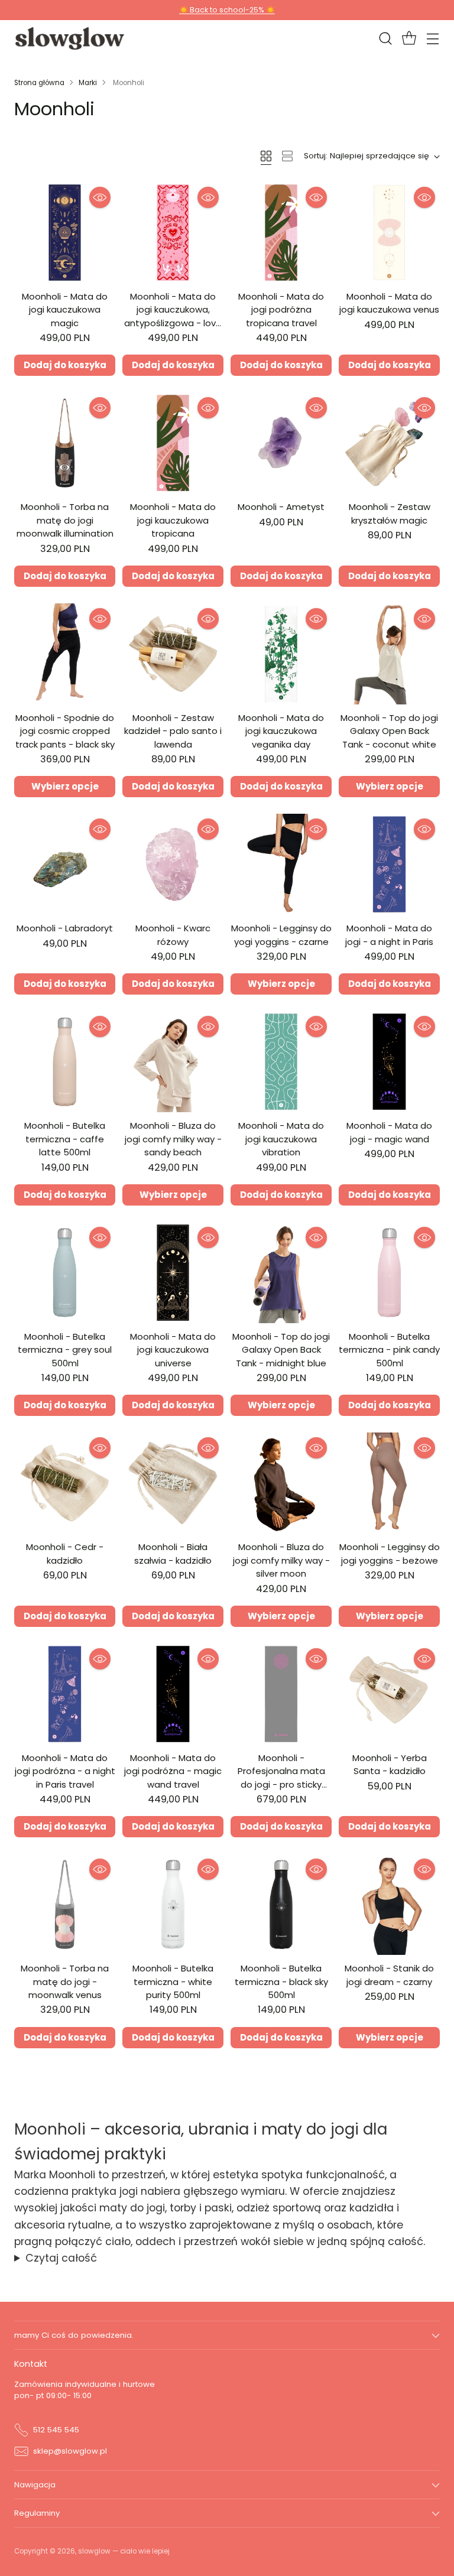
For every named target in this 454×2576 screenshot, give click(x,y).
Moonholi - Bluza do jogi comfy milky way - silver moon (281, 1560)
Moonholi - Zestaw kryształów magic (390, 513)
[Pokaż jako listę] (287, 156)
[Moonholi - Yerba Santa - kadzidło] (389, 1694)
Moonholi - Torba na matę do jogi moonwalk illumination (65, 520)
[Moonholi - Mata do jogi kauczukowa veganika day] (281, 654)
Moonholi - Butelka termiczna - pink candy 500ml (389, 1350)
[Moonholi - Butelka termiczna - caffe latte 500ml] (65, 1062)
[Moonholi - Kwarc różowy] (173, 864)
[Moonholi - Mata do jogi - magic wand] (389, 1062)
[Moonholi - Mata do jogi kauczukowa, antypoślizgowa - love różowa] (173, 233)
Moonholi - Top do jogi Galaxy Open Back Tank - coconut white (389, 731)
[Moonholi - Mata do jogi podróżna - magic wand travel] (173, 1694)
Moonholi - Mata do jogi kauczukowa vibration (281, 1139)
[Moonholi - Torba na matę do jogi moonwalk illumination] (65, 443)
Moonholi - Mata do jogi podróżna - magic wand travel (173, 1771)
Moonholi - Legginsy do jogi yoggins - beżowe (390, 1553)
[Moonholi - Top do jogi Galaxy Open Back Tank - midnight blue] (281, 1273)
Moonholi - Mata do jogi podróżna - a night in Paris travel (65, 1771)
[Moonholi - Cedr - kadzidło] (65, 1483)
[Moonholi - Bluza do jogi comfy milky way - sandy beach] (173, 1062)
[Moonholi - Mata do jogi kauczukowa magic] (65, 233)
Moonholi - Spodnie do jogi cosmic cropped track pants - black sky (65, 731)
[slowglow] (70, 38)
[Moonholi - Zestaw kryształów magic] (389, 443)
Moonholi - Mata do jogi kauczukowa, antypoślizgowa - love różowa (173, 316)
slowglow (94, 2551)
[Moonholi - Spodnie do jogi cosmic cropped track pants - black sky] (65, 654)
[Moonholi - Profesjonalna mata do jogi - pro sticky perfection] (281, 1694)
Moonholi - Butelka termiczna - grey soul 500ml (65, 1350)
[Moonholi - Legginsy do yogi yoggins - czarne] (281, 864)
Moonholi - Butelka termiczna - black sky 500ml (281, 1981)
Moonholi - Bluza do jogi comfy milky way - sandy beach (173, 1139)
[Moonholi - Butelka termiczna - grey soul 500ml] (65, 1273)
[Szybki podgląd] (100, 197)
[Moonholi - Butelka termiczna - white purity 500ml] (173, 1904)
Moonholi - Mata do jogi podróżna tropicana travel (281, 310)
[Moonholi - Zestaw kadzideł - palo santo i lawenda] (173, 654)
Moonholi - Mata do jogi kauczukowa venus (389, 303)
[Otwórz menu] (432, 39)
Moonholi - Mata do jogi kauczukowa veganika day (281, 731)
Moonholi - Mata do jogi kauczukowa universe (173, 1350)
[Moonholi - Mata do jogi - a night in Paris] (389, 864)
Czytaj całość (61, 2258)
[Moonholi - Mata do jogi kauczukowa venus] (389, 233)
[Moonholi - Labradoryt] (65, 864)
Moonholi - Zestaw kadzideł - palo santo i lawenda (173, 731)
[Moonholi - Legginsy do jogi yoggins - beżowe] (389, 1483)
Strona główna (39, 83)
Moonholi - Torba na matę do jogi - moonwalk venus (65, 1981)
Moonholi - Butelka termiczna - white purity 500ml (173, 1981)
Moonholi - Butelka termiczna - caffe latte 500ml (65, 1139)
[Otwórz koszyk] (409, 39)
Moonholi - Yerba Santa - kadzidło (390, 1764)
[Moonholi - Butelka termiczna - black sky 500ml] (281, 1904)
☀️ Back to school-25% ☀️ (227, 10)
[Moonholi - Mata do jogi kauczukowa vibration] (281, 1062)
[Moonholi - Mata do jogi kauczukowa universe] (173, 1273)
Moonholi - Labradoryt (65, 928)
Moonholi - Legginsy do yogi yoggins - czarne (281, 935)
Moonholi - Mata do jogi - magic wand (389, 1132)
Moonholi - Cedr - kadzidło (65, 1553)
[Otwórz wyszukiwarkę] (385, 39)
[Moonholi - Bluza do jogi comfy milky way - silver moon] (281, 1483)
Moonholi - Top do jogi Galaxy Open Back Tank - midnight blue (281, 1350)
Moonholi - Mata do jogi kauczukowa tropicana (173, 520)
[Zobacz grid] (266, 156)
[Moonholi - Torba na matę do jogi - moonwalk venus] (65, 1904)
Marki (88, 83)
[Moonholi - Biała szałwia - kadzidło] (173, 1483)
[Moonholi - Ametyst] (281, 443)
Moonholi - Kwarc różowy (173, 935)
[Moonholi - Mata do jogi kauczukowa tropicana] (173, 443)
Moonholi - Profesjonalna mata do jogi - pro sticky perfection (281, 1778)
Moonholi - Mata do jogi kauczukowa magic (65, 310)
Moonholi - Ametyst (281, 507)
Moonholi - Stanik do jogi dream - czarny (389, 1975)
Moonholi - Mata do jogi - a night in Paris (389, 935)
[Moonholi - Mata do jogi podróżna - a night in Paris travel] (65, 1694)
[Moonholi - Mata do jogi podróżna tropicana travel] (281, 233)
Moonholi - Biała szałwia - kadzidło (173, 1553)
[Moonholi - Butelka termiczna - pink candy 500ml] (389, 1273)
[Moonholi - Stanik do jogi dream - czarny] (389, 1904)
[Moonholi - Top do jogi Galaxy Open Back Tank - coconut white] (389, 654)
